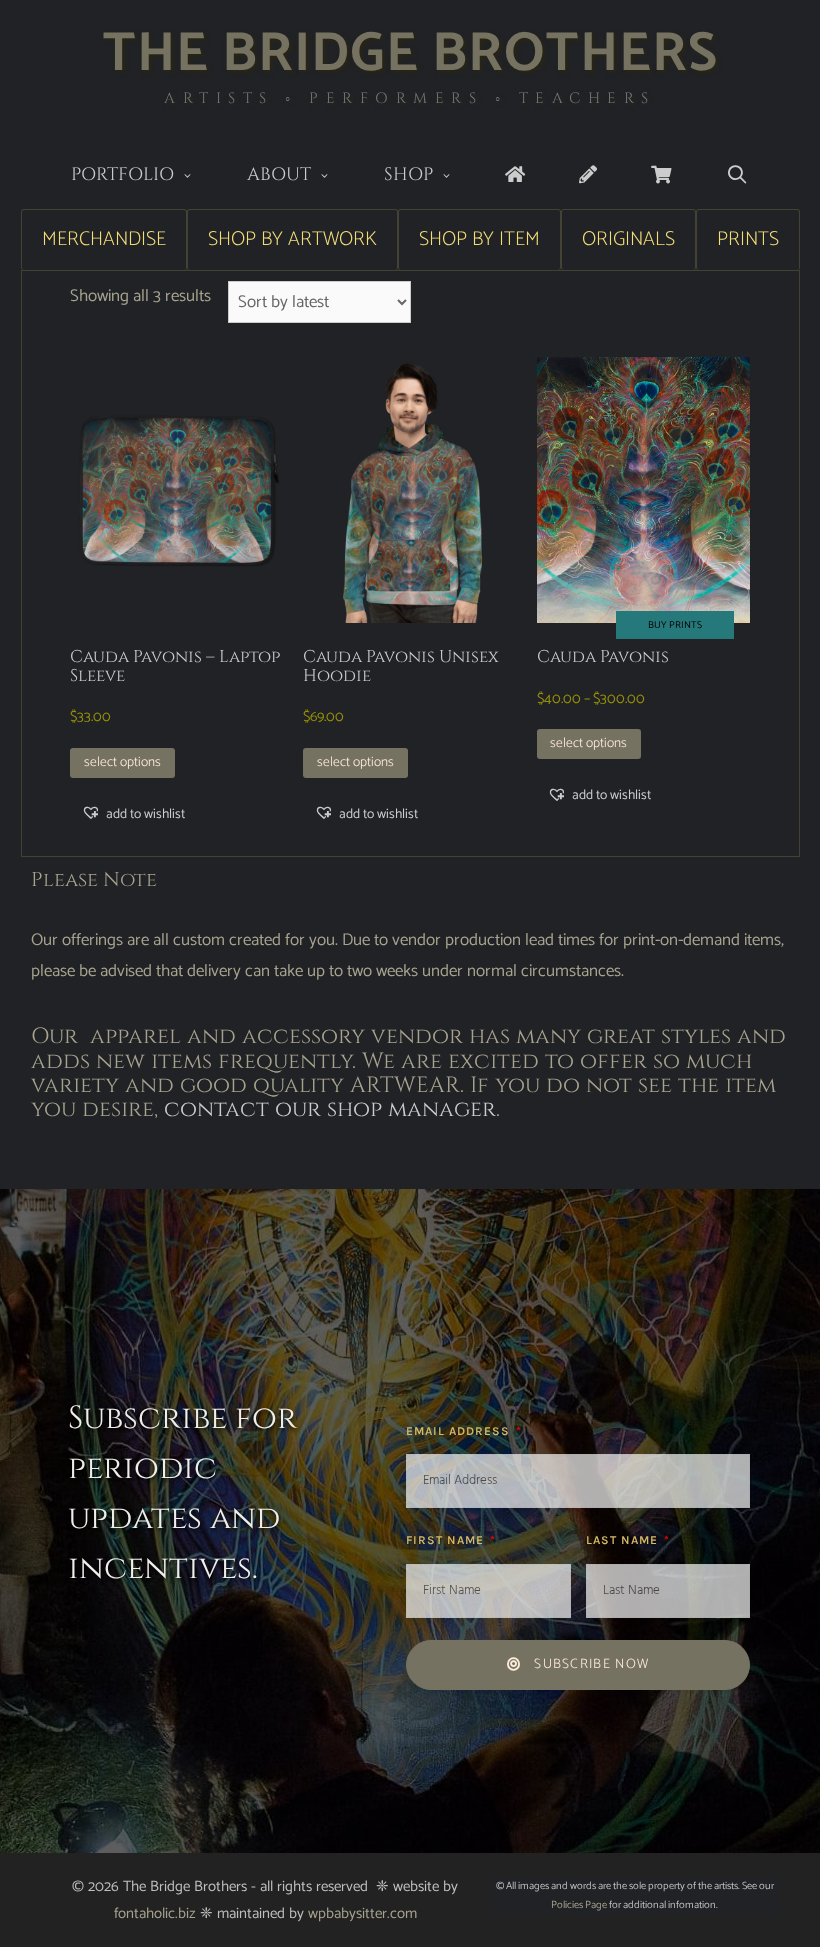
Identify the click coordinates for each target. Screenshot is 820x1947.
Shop (408, 174)
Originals (628, 239)
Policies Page (579, 1905)
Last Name (624, 1540)
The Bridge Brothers (410, 54)
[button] (133, 814)
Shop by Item (479, 239)
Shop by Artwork (292, 239)
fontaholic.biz (155, 1913)
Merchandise (104, 239)
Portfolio (122, 174)
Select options (122, 762)
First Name (447, 1540)
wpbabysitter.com (362, 1913)
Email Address (460, 1431)
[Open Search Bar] (736, 175)
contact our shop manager (330, 1109)
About (279, 174)
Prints (748, 239)
